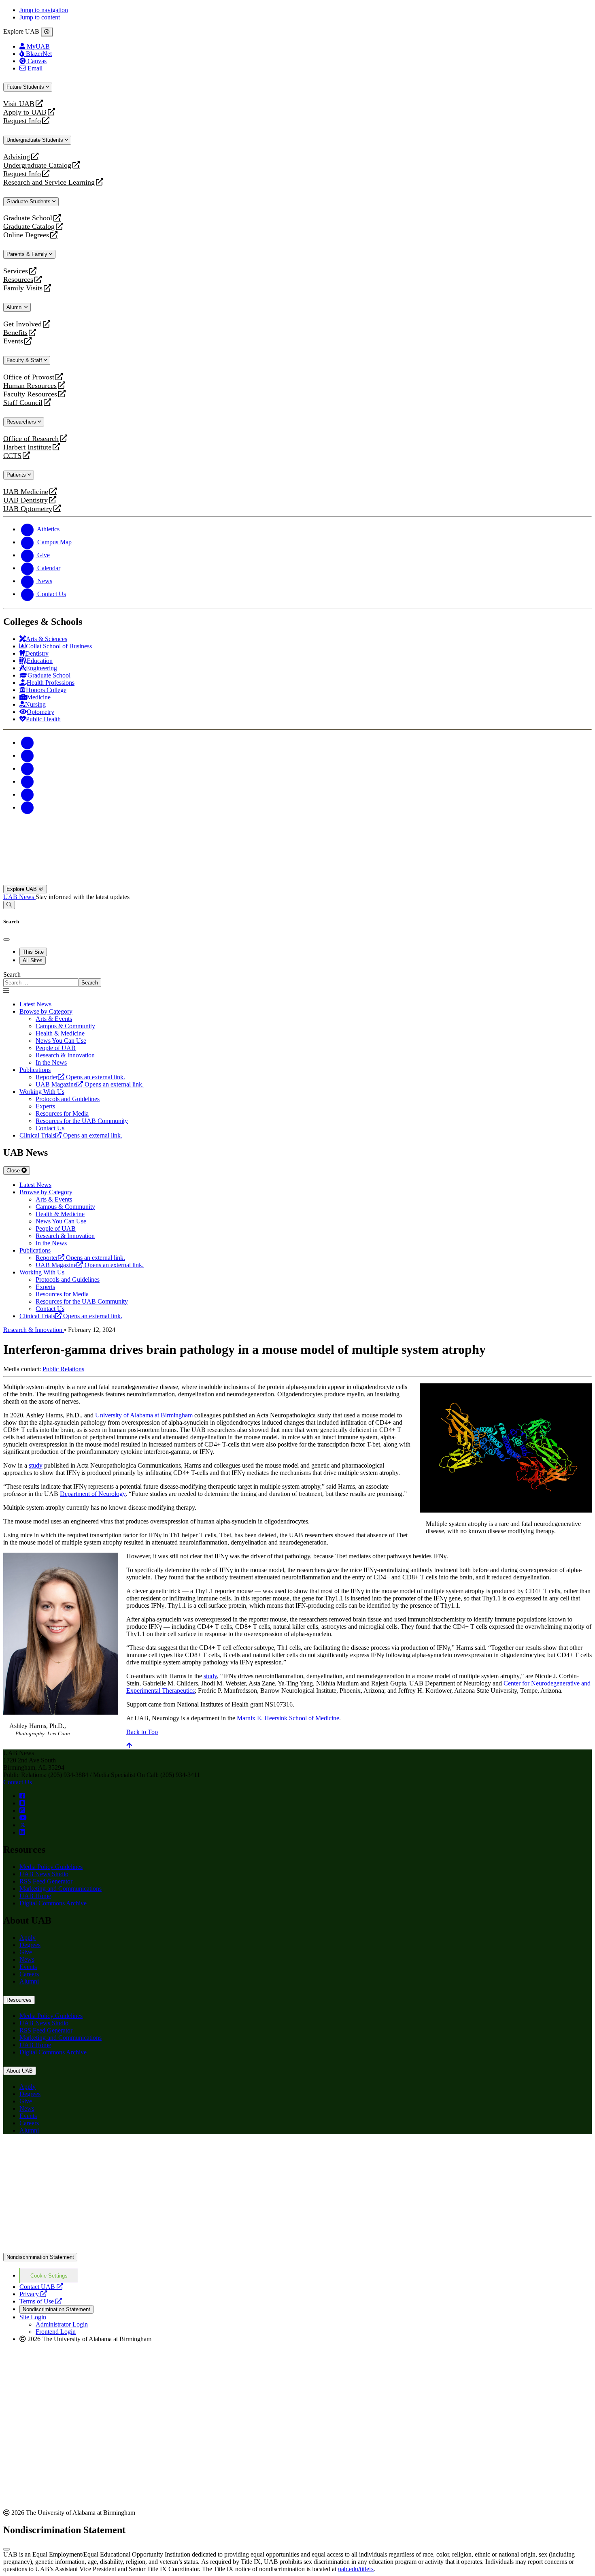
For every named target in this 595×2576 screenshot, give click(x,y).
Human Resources (30, 386)
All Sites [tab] (33, 960)
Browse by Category (46, 1011)
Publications (35, 1070)
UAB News (19, 897)
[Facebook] (28, 743)
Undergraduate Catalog (37, 165)
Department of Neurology (93, 1494)
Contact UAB (41, 2287)
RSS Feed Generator (46, 1881)
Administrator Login (62, 2324)
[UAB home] (297, 881)
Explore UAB (22, 889)
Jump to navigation (44, 10)
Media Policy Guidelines (51, 1867)
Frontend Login (56, 2332)
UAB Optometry (28, 509)
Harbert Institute (27, 447)
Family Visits (23, 288)
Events (14, 341)
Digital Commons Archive (53, 1903)
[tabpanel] (297, 979)
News (27, 1959)
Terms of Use (41, 2301)
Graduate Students (29, 201)
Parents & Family (28, 254)
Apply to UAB (25, 112)
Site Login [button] (33, 2317)
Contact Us (18, 1782)
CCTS (14, 456)
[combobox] (41, 983)
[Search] (9, 905)
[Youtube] (28, 781)
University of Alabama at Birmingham (144, 1415)
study (36, 1465)
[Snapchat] (28, 794)
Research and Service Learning (49, 182)
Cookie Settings (49, 2276)
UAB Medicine (26, 492)
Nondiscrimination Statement (40, 2257)
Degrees (30, 1945)
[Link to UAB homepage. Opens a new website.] (74, 2153)
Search (12, 975)
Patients (17, 475)
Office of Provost (29, 377)
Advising (17, 157)
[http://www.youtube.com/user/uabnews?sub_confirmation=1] (23, 1818)
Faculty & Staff (25, 360)
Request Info (22, 121)
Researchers (22, 422)
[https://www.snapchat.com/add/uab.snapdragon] (22, 1803)
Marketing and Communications (61, 1889)
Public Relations (63, 1369)
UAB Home (35, 1896)
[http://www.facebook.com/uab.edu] (22, 1796)
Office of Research (31, 439)
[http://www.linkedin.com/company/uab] (22, 1832)
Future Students (26, 87)
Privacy (33, 2294)
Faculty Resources (30, 394)
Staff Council (23, 403)
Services (16, 271)
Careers (29, 1974)
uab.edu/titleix (356, 2569)
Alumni (15, 307)
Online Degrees (26, 235)
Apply (28, 1938)
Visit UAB (19, 104)
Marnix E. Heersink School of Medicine (288, 1718)
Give (26, 1952)
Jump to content (40, 17)
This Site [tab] (33, 952)
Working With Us (42, 1092)
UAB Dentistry (25, 500)
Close (14, 1171)
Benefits (15, 333)
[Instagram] (28, 768)
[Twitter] (28, 755)
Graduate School (28, 218)
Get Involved (22, 324)
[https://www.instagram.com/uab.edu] (22, 1810)
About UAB (20, 2071)
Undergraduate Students (36, 140)
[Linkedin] (28, 807)
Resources (18, 280)
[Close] (47, 32)
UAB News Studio (44, 1874)
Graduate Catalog (29, 227)
